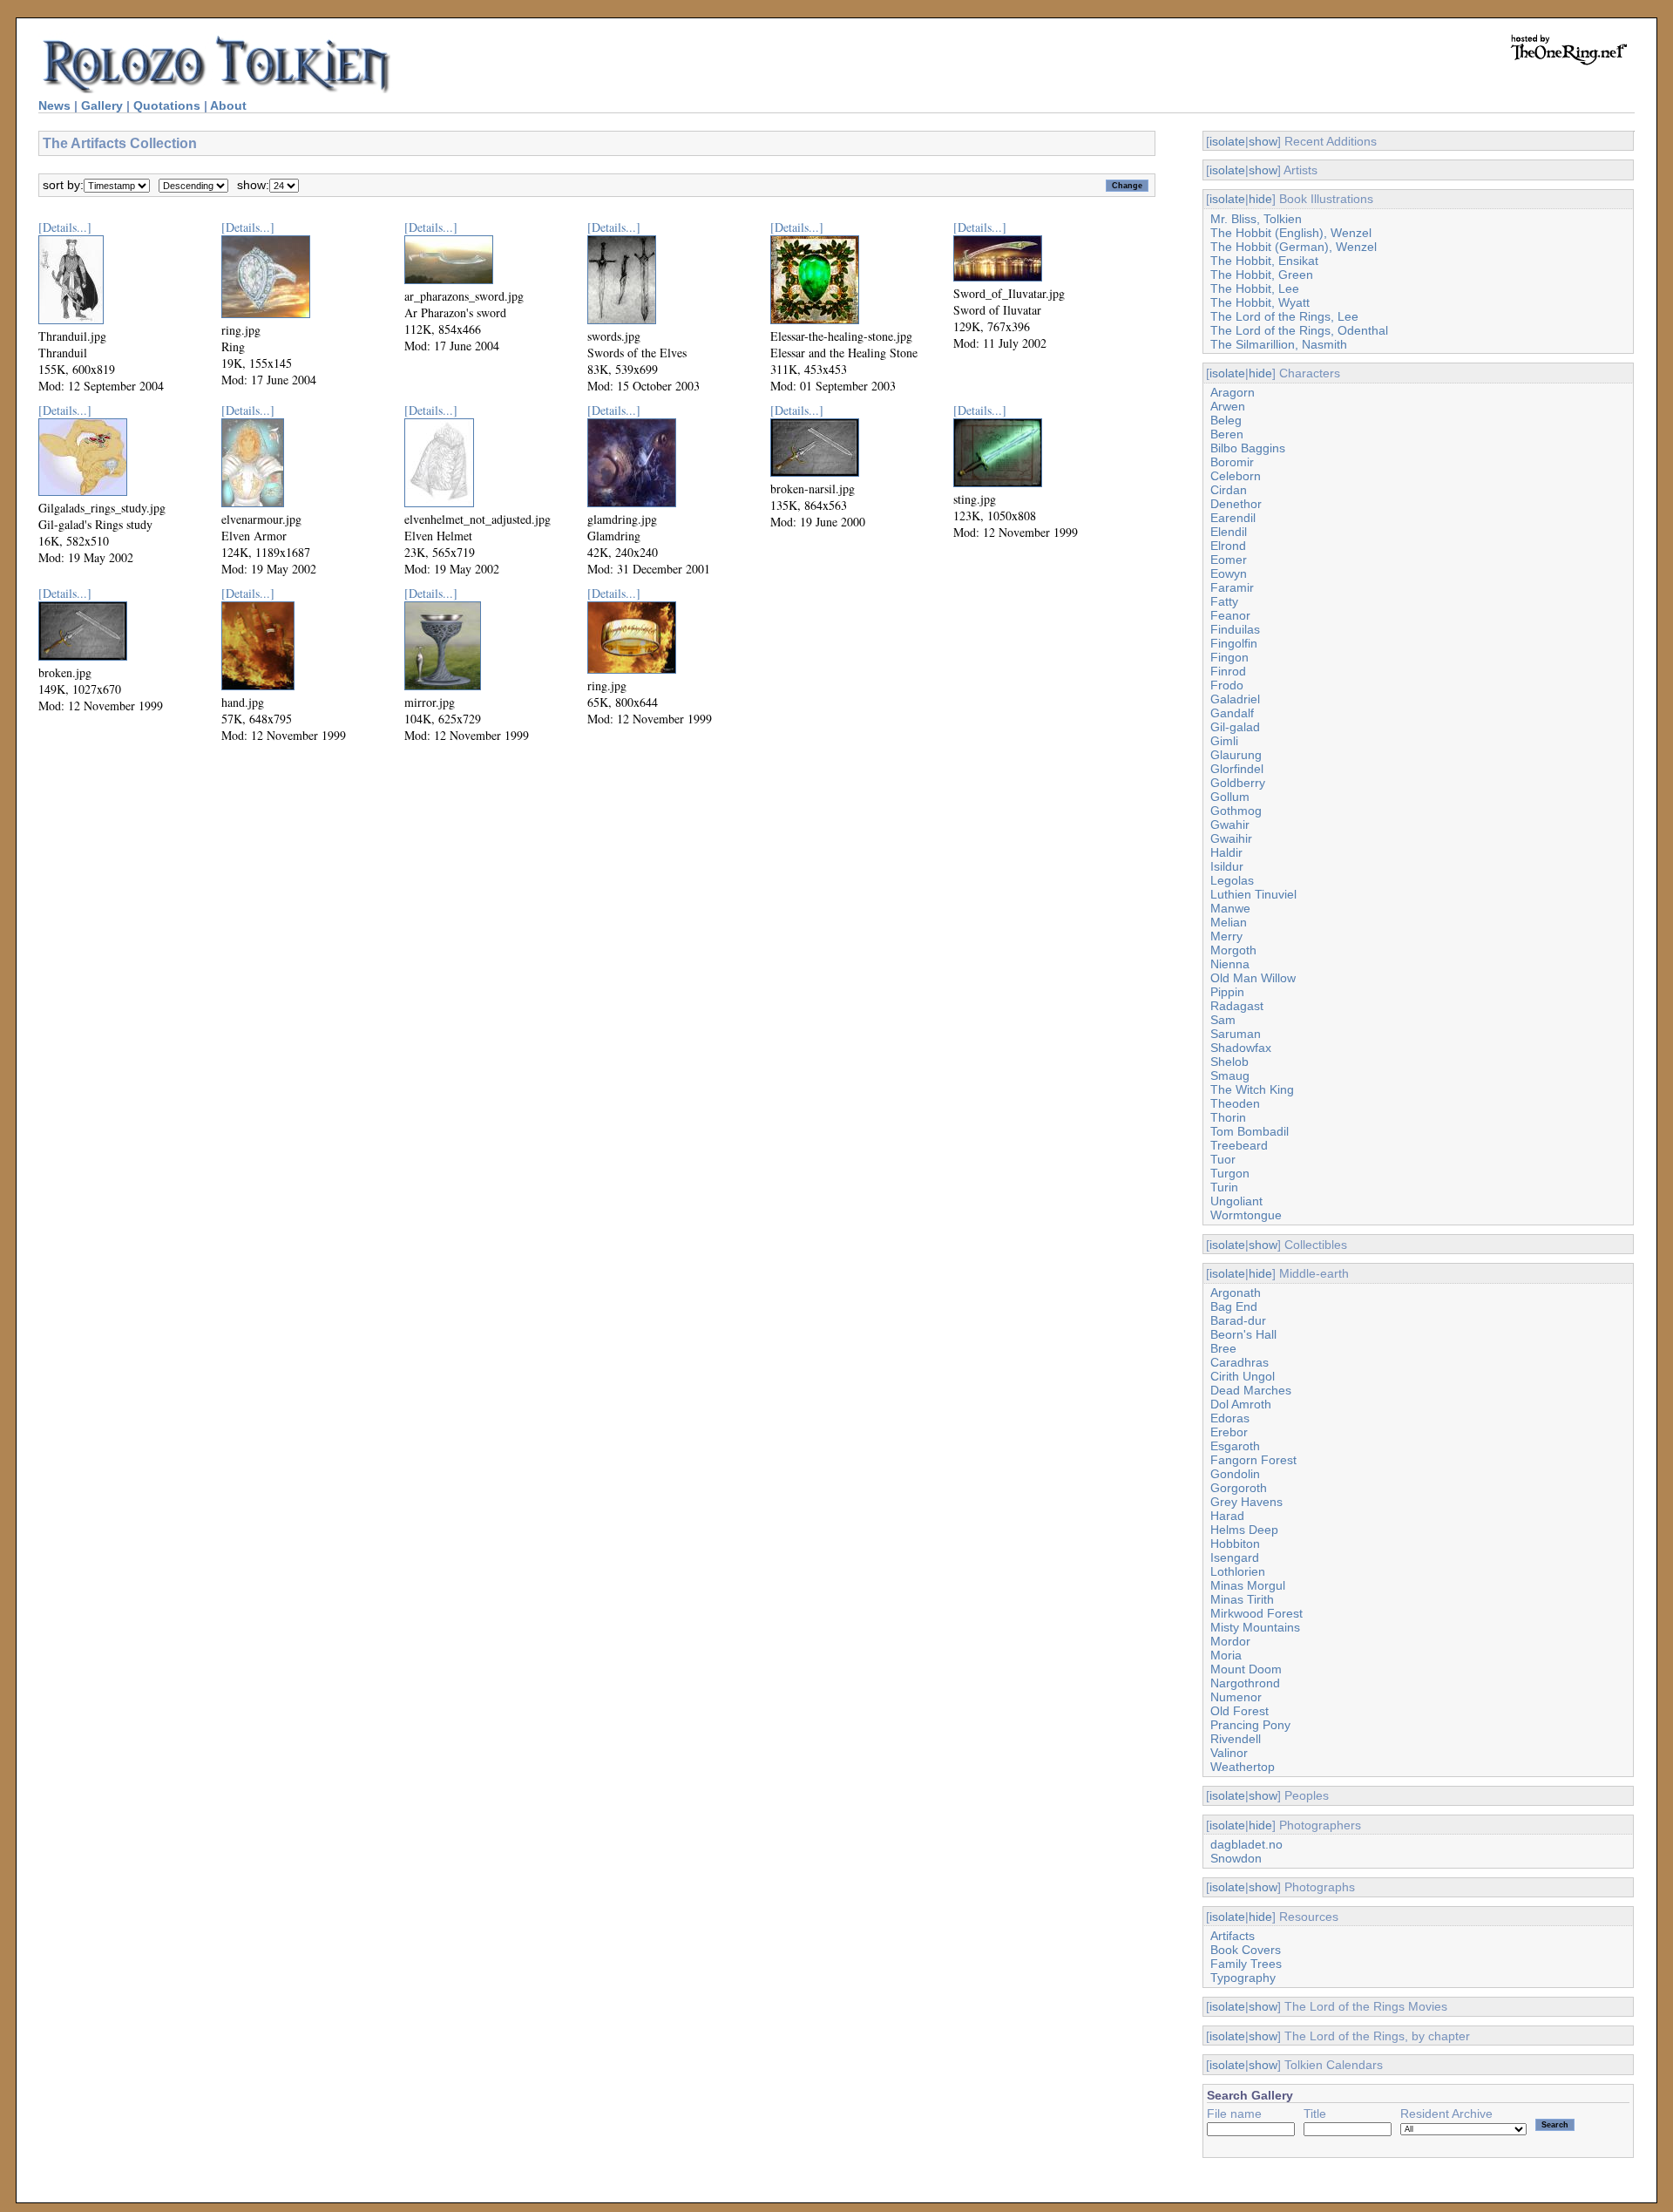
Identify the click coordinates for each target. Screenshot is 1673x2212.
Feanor (1230, 615)
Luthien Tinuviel (1253, 894)
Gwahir (1230, 824)
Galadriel (1235, 699)
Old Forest (1240, 1711)
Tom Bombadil (1250, 1131)
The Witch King (1252, 1089)
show (1263, 141)
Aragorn (1233, 392)
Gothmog (1236, 811)
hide (1260, 199)
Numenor (1236, 1697)
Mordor (1230, 1641)
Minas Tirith (1242, 1599)
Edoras (1230, 1418)
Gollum (1230, 797)
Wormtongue (1246, 1215)
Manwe (1230, 908)
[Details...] (65, 227)
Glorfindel (1237, 769)
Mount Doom (1246, 1669)
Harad (1227, 1516)
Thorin (1228, 1117)
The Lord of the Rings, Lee (1284, 316)
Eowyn (1229, 573)
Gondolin (1235, 1474)
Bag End (1234, 1306)
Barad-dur (1238, 1320)
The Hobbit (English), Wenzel (1291, 233)
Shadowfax (1241, 1048)
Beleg (1226, 420)
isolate (1227, 141)
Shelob (1229, 1062)
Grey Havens (1246, 1502)
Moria (1226, 1655)
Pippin (1227, 992)
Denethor (1236, 504)
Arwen (1228, 406)
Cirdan (1229, 490)
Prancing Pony (1250, 1725)
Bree (1223, 1348)
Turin (1224, 1187)
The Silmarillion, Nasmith (1279, 344)
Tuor (1223, 1159)
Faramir (1232, 587)
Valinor (1229, 1753)
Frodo (1227, 685)
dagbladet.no (1246, 1844)
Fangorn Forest (1253, 1460)
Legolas (1232, 880)
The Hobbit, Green (1262, 275)
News (54, 105)
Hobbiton (1235, 1544)
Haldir (1226, 852)
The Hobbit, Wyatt (1260, 302)
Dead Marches (1251, 1390)
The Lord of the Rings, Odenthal (1299, 330)
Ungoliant (1236, 1201)
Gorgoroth (1239, 1488)
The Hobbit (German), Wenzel (1294, 247)
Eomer (1229, 560)
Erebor (1229, 1432)
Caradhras (1240, 1362)
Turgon (1230, 1173)
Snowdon (1236, 1858)
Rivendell (1236, 1739)
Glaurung (1236, 755)
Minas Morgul (1248, 1585)
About (228, 105)
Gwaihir (1231, 838)
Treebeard (1239, 1145)
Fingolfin (1234, 643)
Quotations (167, 105)
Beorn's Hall (1243, 1334)
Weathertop (1243, 1767)
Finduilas (1235, 629)
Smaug (1230, 1075)
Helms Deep (1244, 1530)
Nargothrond (1245, 1683)
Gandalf (1232, 713)
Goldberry (1238, 783)
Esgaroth (1235, 1446)
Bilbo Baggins (1248, 448)
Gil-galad (1235, 727)
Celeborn (1236, 476)
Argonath (1236, 1293)
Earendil (1233, 518)
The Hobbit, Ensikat (1264, 261)
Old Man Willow (1253, 978)
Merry (1226, 936)
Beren (1227, 434)
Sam (1223, 1020)
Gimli (1224, 741)
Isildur (1227, 866)
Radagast (1237, 1006)
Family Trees (1246, 1964)
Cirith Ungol (1243, 1376)
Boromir (1232, 462)
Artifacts (1233, 1936)
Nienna (1230, 964)
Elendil (1229, 532)
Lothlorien (1238, 1571)
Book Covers (1246, 1950)
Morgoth (1233, 950)
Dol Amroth (1241, 1404)
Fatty (1224, 601)
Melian (1229, 922)
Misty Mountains (1255, 1627)
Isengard (1235, 1557)
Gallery (102, 105)
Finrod (1228, 671)
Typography (1243, 1978)
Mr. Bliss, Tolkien (1256, 219)
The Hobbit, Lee (1255, 288)
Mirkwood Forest (1256, 1613)
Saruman (1236, 1034)
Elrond (1228, 546)
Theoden (1235, 1103)
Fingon (1229, 657)
